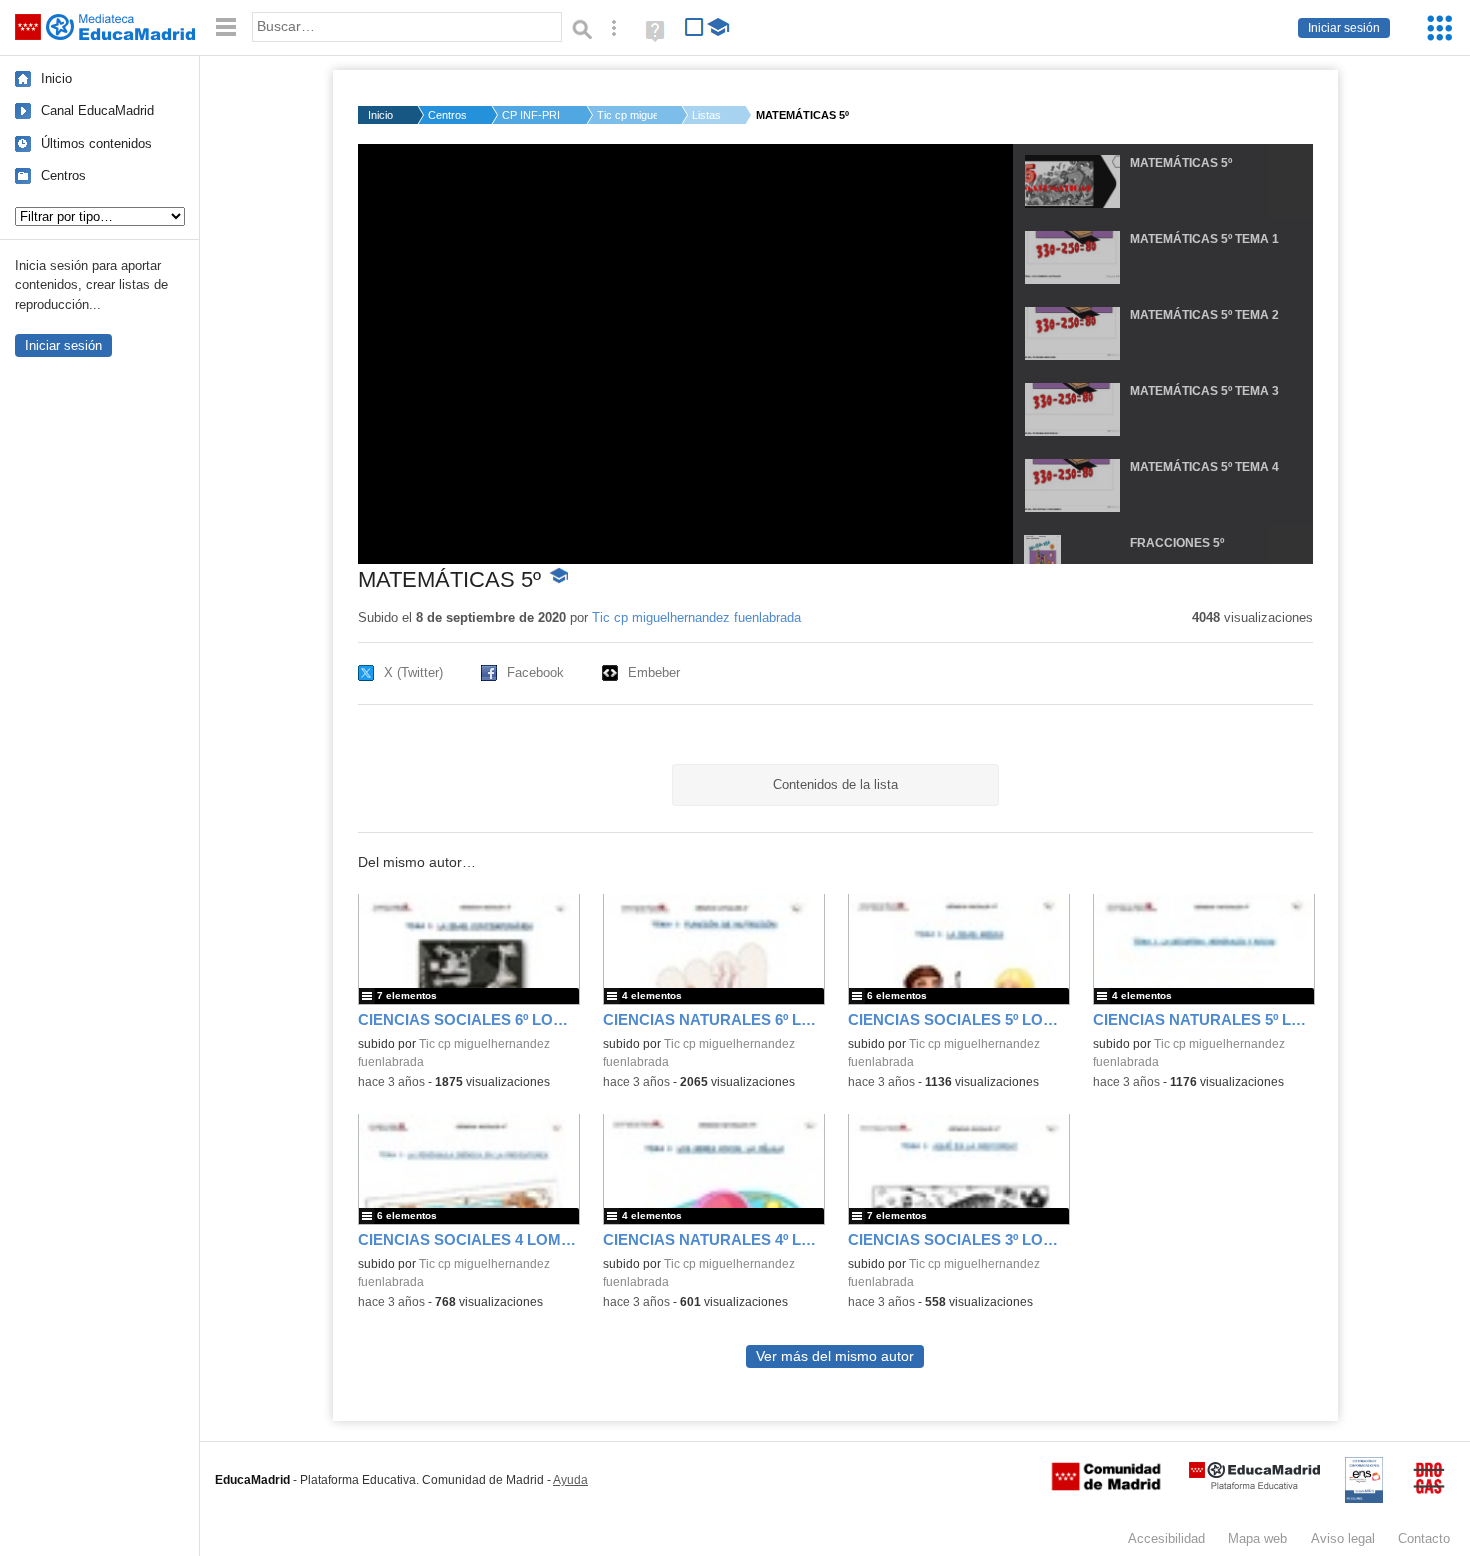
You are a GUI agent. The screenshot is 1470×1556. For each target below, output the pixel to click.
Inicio (56, 78)
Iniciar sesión (1344, 28)
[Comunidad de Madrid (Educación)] (1106, 1486)
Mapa (1257, 1538)
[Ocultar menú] (226, 27)
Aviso (1343, 1538)
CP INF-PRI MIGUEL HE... (532, 115)
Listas (706, 115)
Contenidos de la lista (835, 784)
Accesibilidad (1166, 1538)
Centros (63, 175)
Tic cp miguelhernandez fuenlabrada (696, 617)
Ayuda (570, 1480)
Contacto (1424, 1538)
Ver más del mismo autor (835, 1356)
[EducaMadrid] (1254, 1485)
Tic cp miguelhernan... (627, 115)
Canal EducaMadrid (97, 110)
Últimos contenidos (96, 143)
